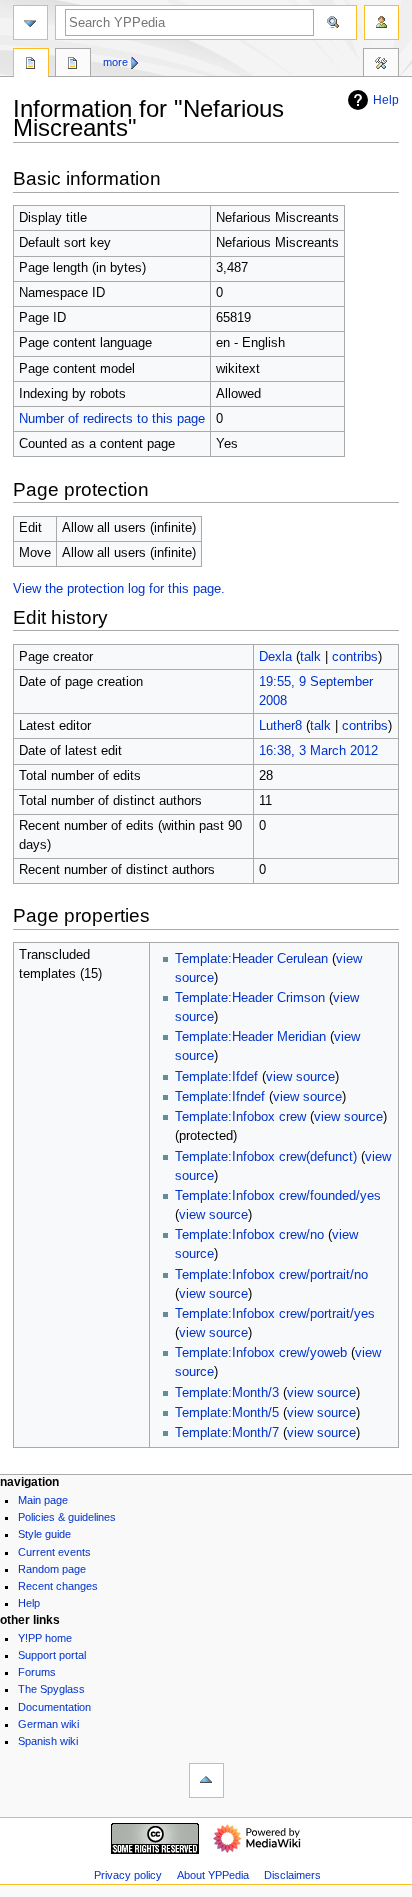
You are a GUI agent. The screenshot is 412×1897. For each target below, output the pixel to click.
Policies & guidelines (67, 1517)
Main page (43, 1500)
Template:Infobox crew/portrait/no (271, 1275)
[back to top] (206, 1780)
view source (300, 1077)
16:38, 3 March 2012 (318, 751)
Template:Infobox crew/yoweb (261, 1353)
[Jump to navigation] (30, 22)
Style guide (44, 1534)
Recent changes (58, 1586)
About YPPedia (213, 1875)
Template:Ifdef (216, 1077)
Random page (52, 1569)
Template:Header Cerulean (251, 959)
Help (386, 100)
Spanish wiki (48, 1741)
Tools (381, 65)
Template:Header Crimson (250, 998)
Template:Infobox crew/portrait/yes (275, 1314)
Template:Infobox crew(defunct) (266, 1157)
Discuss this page (73, 65)
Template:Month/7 (227, 1433)
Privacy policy (128, 1875)
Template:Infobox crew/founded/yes (278, 1196)
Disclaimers (292, 1875)
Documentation (54, 1707)
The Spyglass (51, 1689)
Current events (54, 1552)
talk (310, 657)
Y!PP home (45, 1638)
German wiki (48, 1724)
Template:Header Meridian (250, 1037)
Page (31, 65)
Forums (37, 1672)
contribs (355, 657)
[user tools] (381, 22)
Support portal (52, 1655)
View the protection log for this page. (119, 589)
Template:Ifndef (220, 1097)
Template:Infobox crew (240, 1117)
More (115, 62)
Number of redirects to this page (112, 419)
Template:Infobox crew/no (249, 1235)
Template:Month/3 (227, 1393)
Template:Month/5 (227, 1413)
